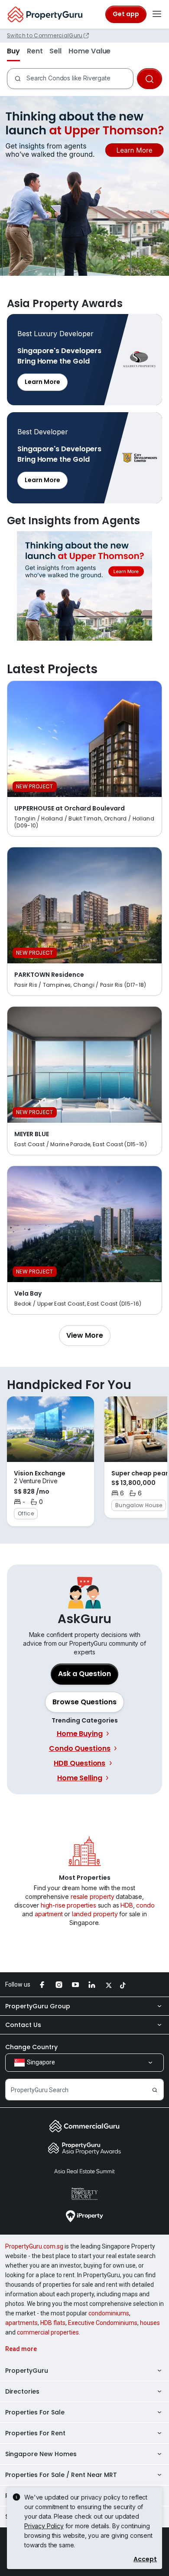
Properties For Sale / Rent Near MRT (61, 2475)
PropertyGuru (27, 2371)
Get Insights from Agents (84, 586)
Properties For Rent (35, 2433)
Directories (22, 2391)
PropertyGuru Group (38, 2006)
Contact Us (23, 2025)
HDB (127, 1905)
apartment (49, 1914)
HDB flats (53, 2323)
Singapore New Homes (41, 2454)
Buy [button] (13, 51)
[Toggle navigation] (157, 14)
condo (145, 1905)
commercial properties (48, 2332)
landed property (95, 1914)
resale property (93, 1896)
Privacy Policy (44, 2526)
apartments (21, 2323)
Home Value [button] (89, 51)
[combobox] (78, 79)
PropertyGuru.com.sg (34, 2246)
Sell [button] (55, 51)
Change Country (31, 2047)
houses (150, 2323)
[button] (85, 1336)
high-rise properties (68, 1905)
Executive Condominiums (103, 2323)
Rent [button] (35, 51)
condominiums (109, 2313)
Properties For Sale (35, 2412)
